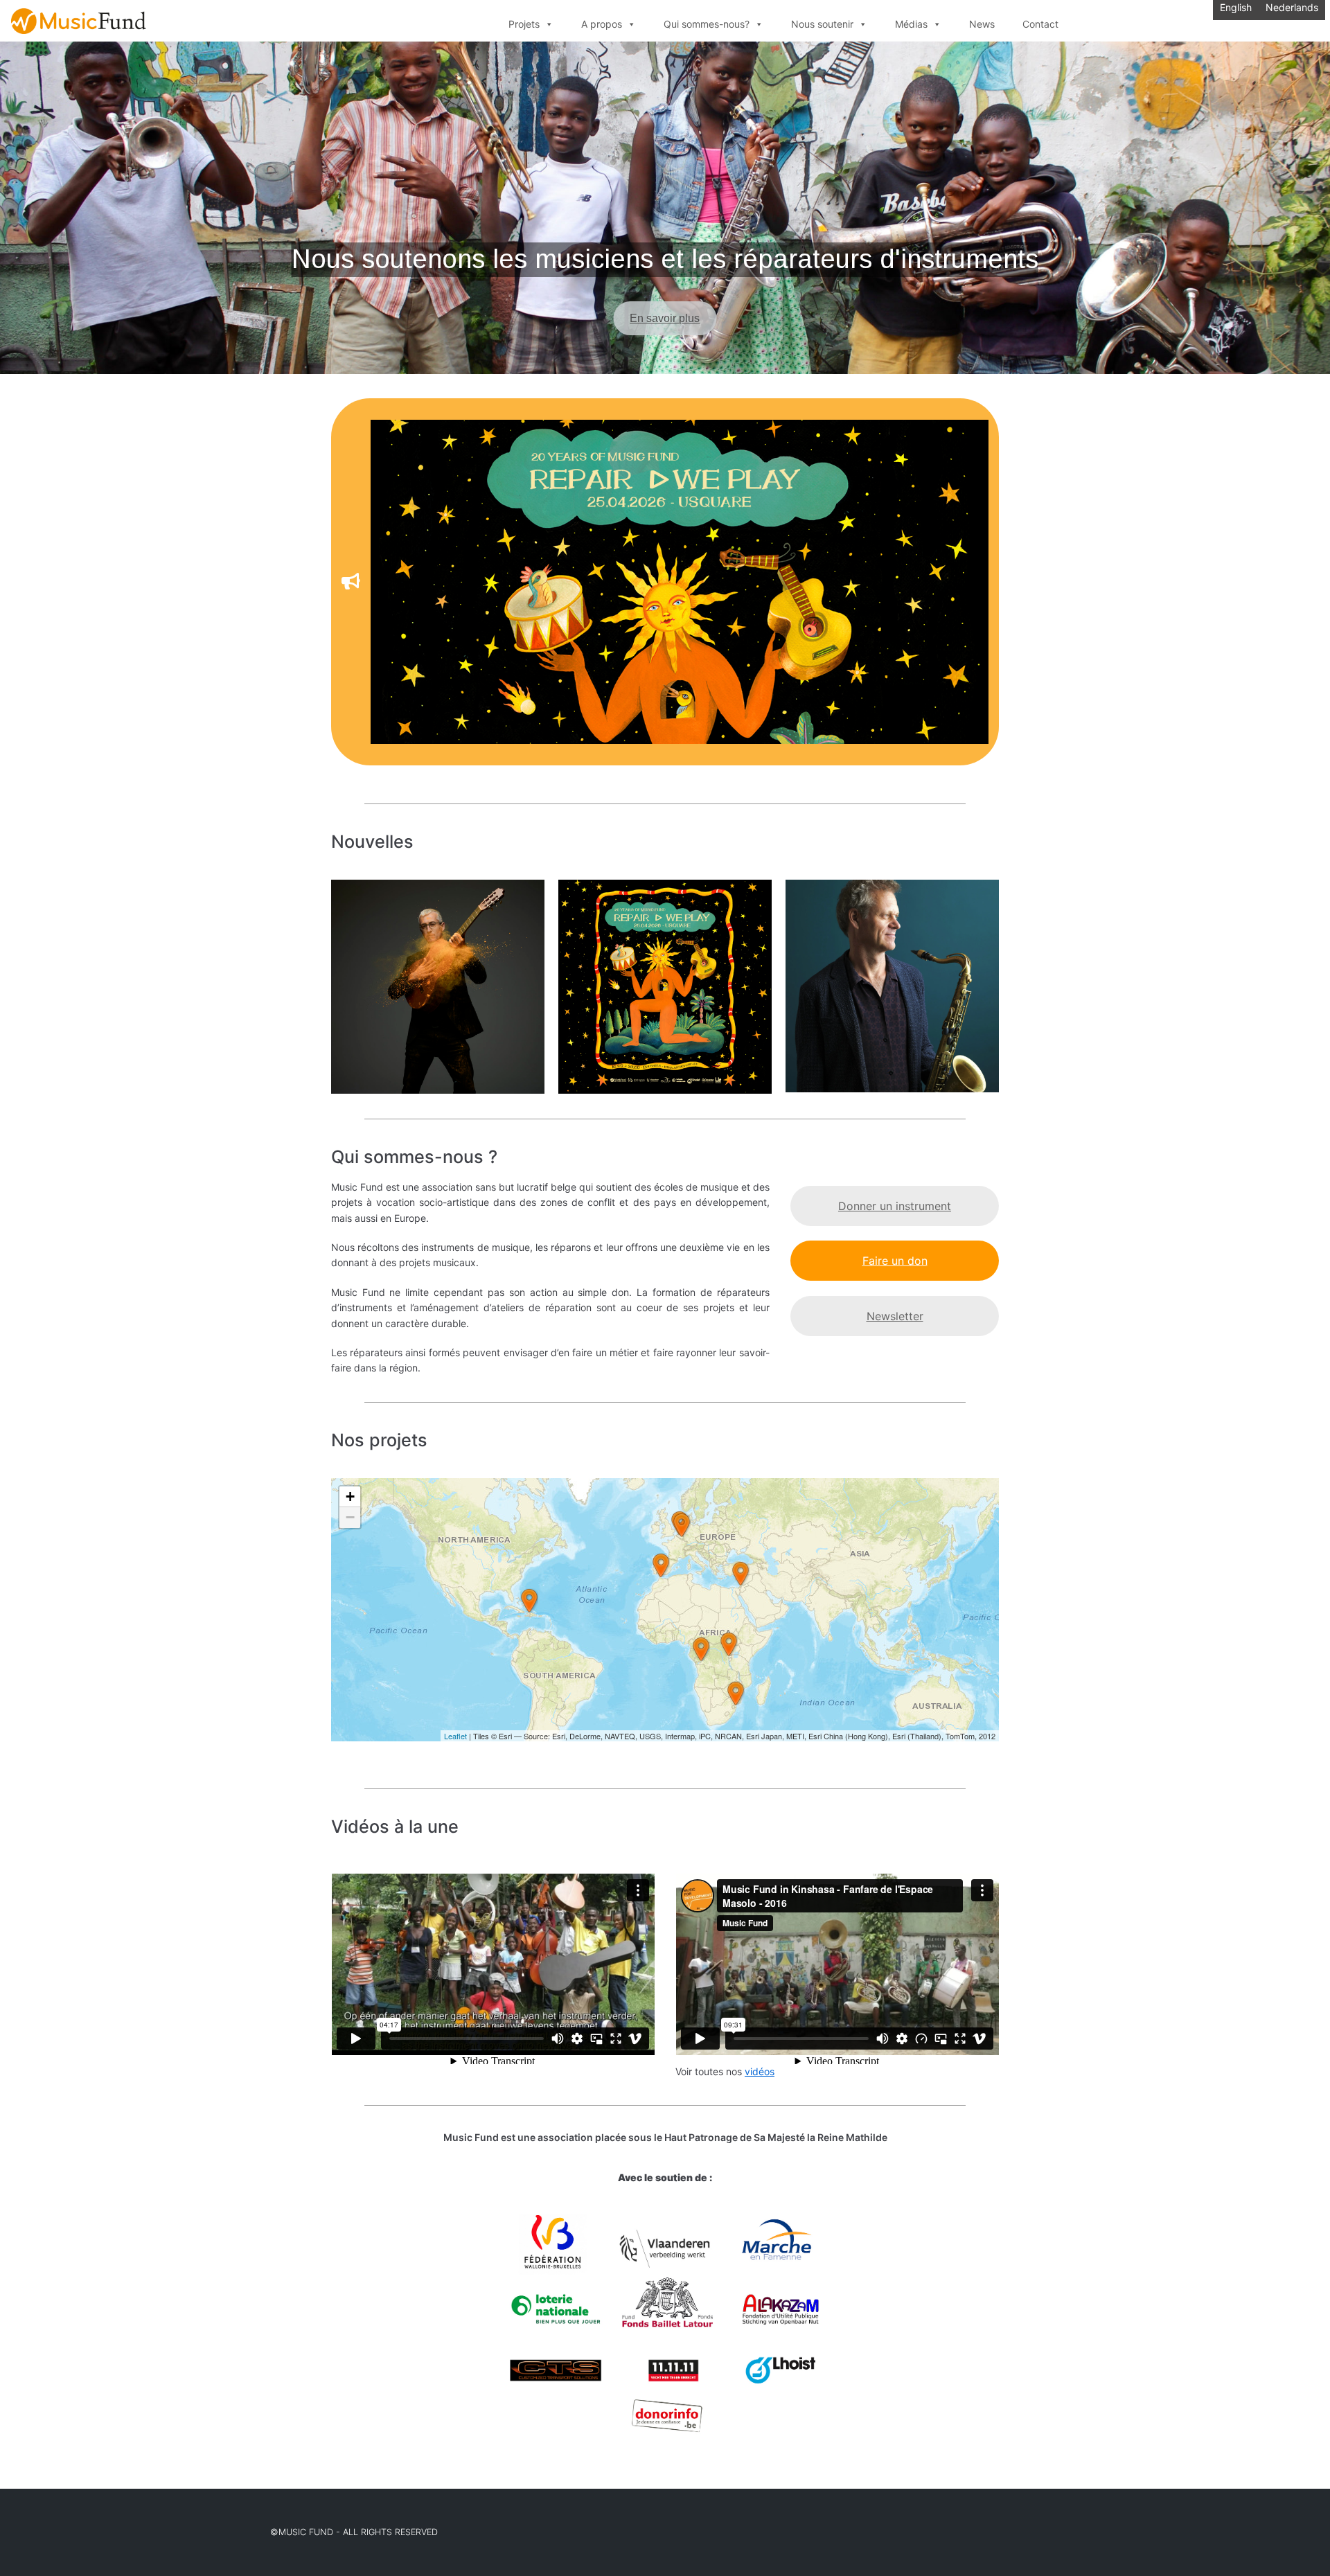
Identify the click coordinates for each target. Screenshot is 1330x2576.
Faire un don (895, 1261)
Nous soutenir (822, 24)
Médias (911, 24)
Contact (1040, 24)
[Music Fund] (79, 21)
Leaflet (455, 1736)
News (982, 24)
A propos (602, 24)
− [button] (350, 1517)
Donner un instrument (895, 1206)
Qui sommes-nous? (707, 24)
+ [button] (350, 1496)
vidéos (760, 2071)
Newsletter (895, 1316)
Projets (524, 24)
